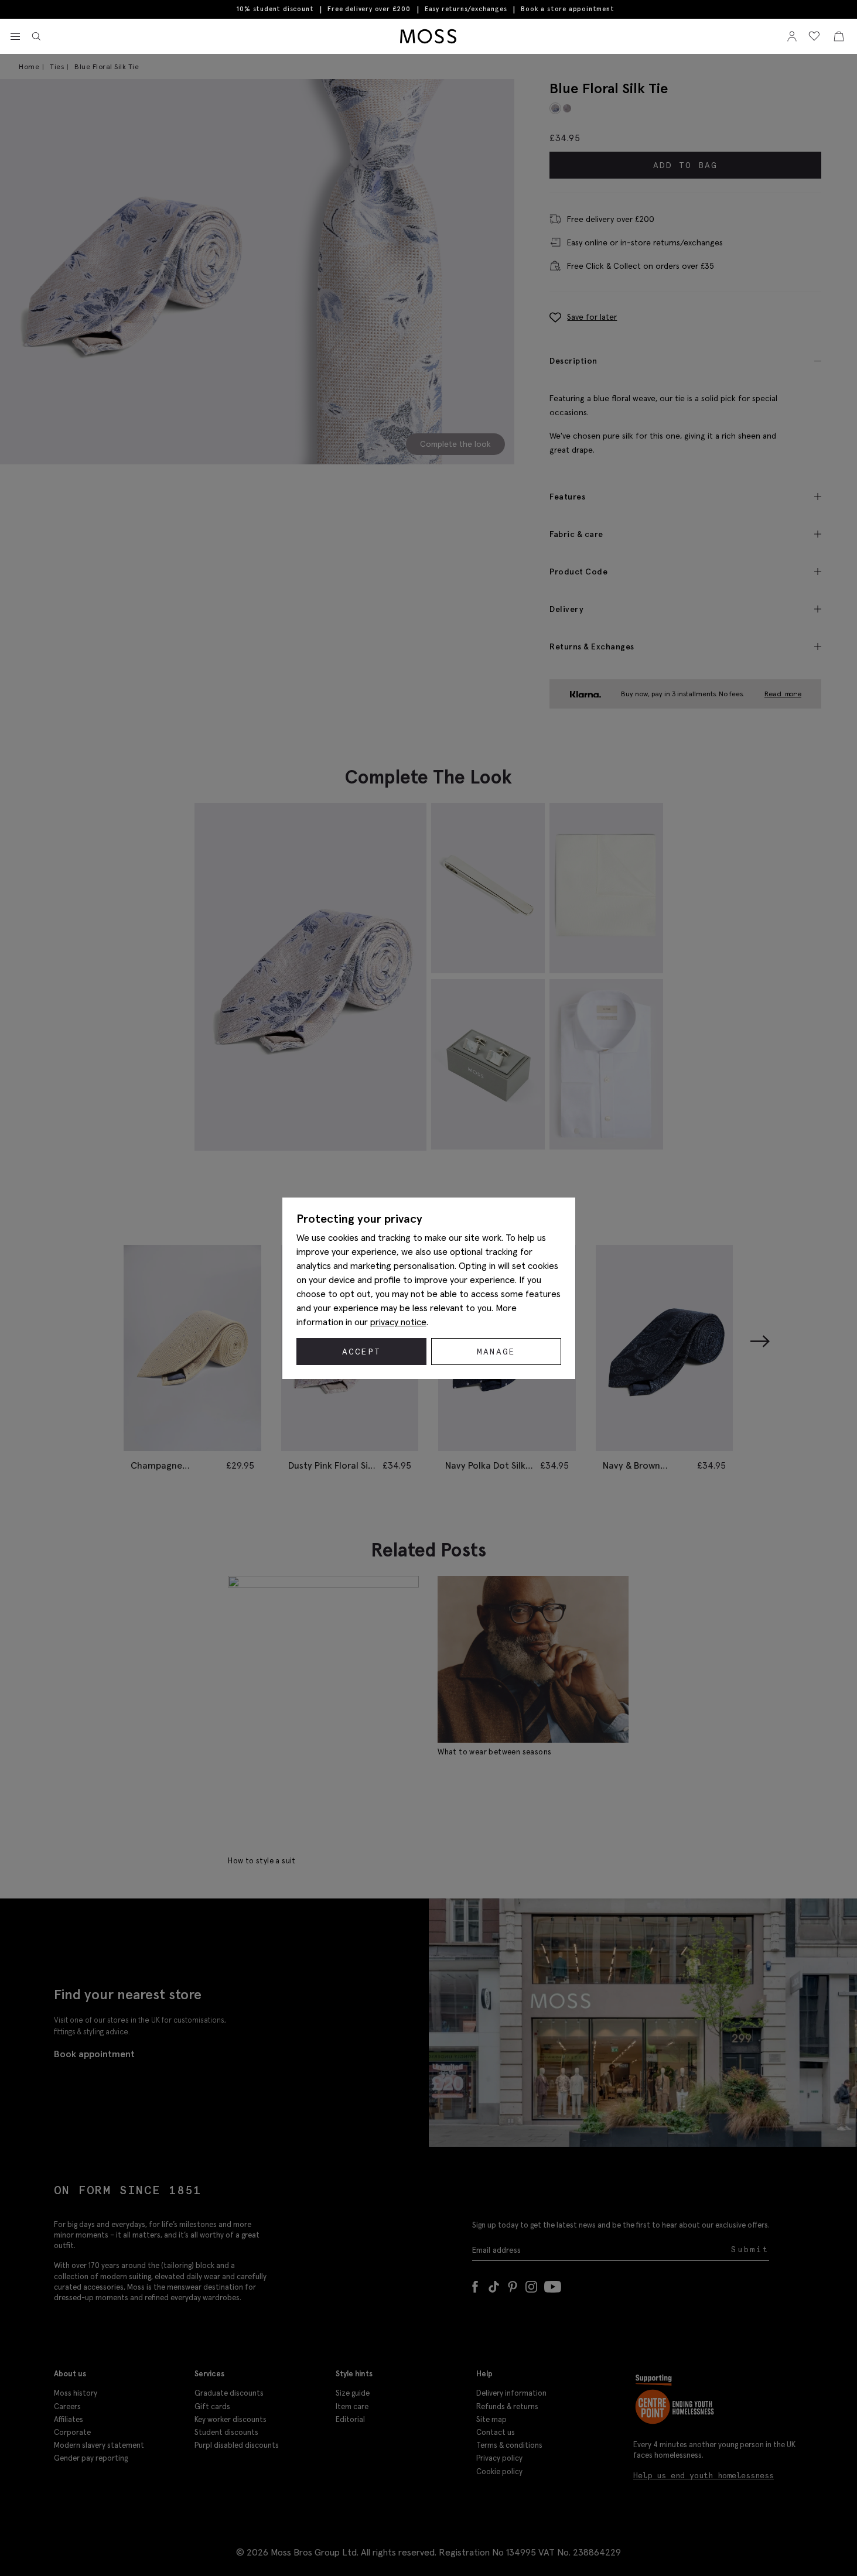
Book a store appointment (567, 9)
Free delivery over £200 (369, 9)
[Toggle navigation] (15, 37)
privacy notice (398, 1322)
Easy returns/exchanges (466, 9)
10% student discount (275, 9)
